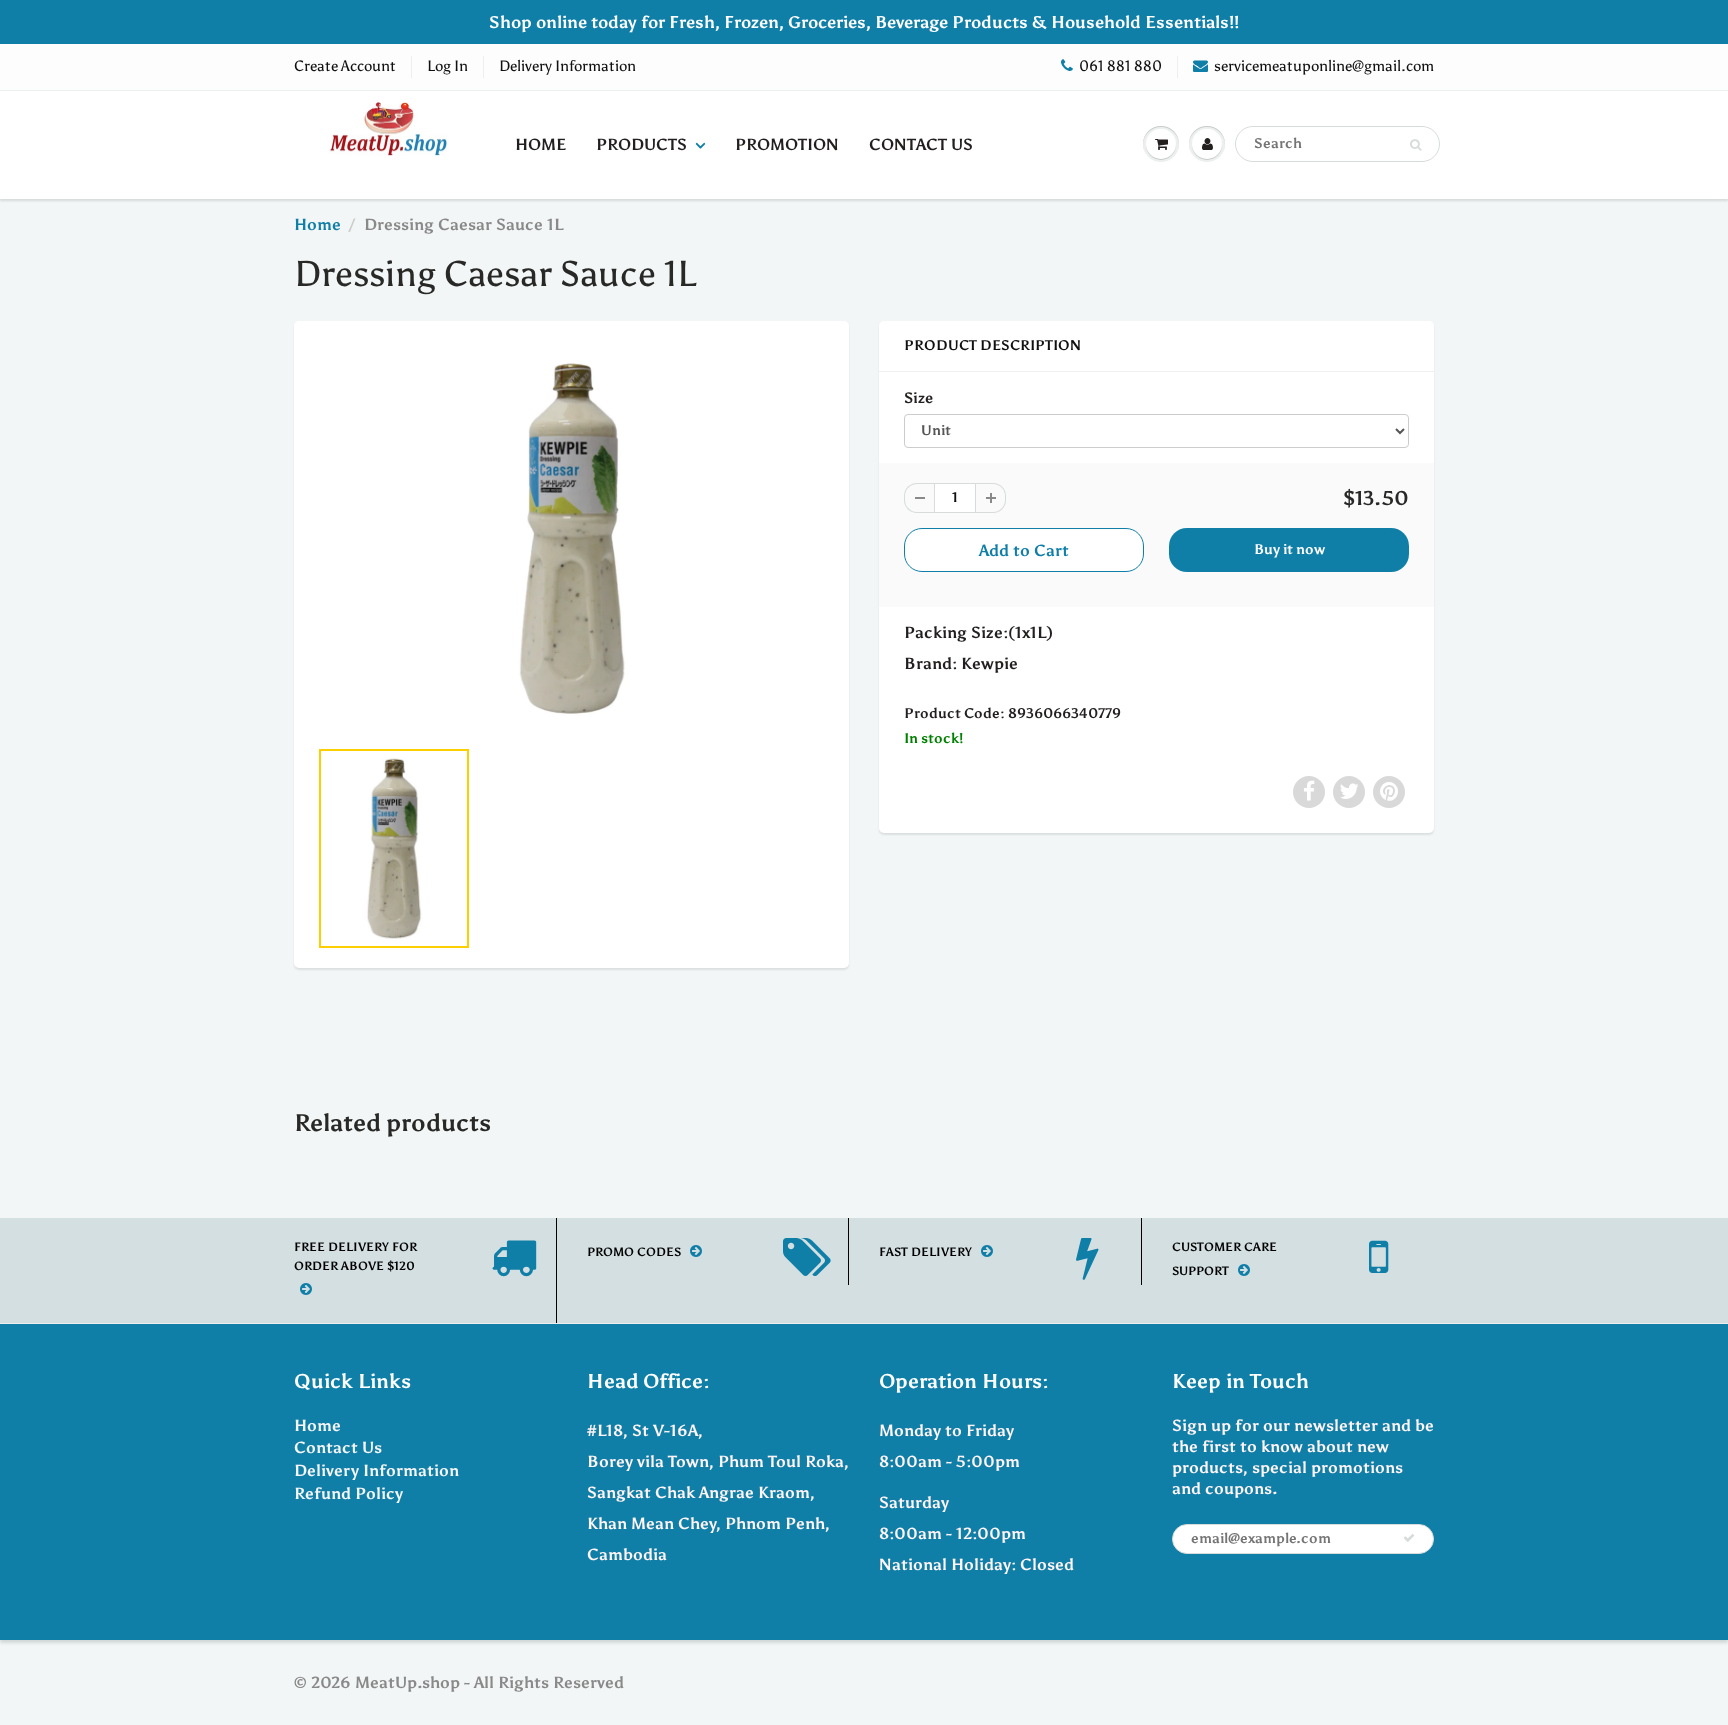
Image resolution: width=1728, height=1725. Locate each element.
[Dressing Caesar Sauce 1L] (571, 538)
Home (540, 144)
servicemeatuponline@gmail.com (1324, 66)
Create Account (345, 66)
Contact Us (921, 144)
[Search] (1415, 145)
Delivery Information (567, 66)
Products (641, 144)
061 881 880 (1120, 66)
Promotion (787, 144)
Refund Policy (348, 1493)
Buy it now (1289, 549)
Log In (447, 66)
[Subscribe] (1409, 1538)
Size (918, 397)
